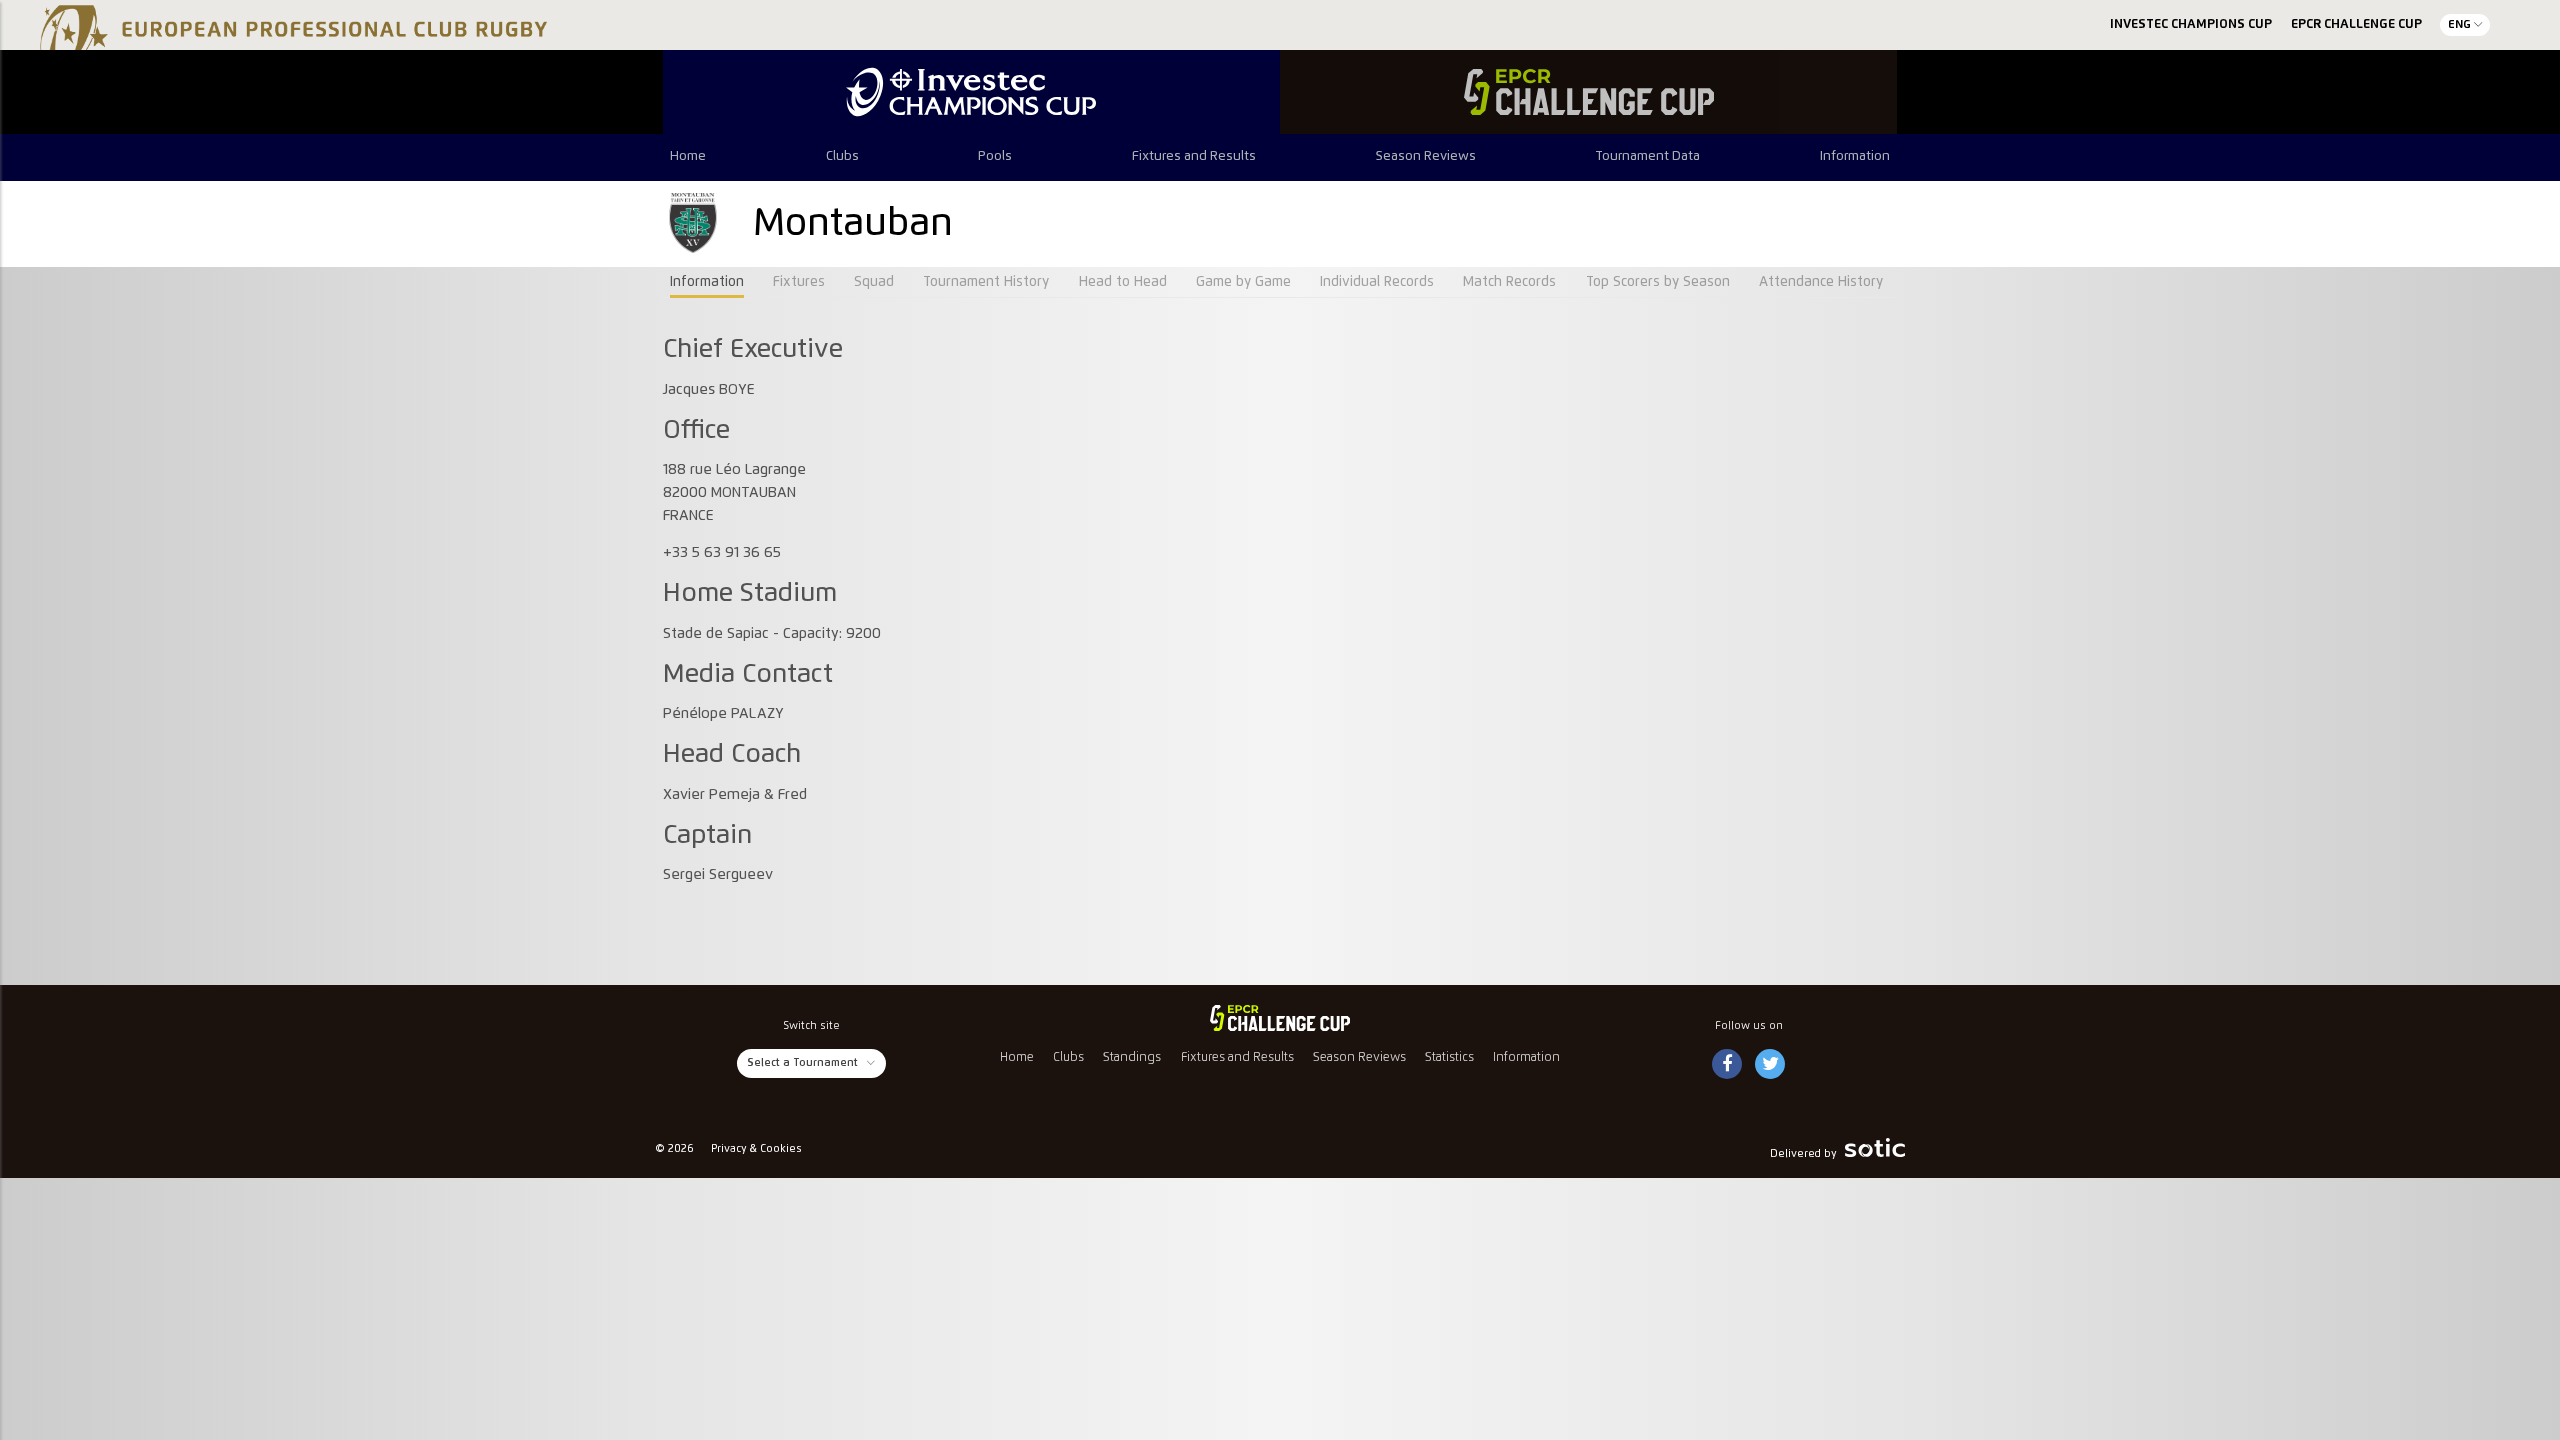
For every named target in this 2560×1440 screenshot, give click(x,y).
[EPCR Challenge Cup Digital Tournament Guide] (1588, 92)
